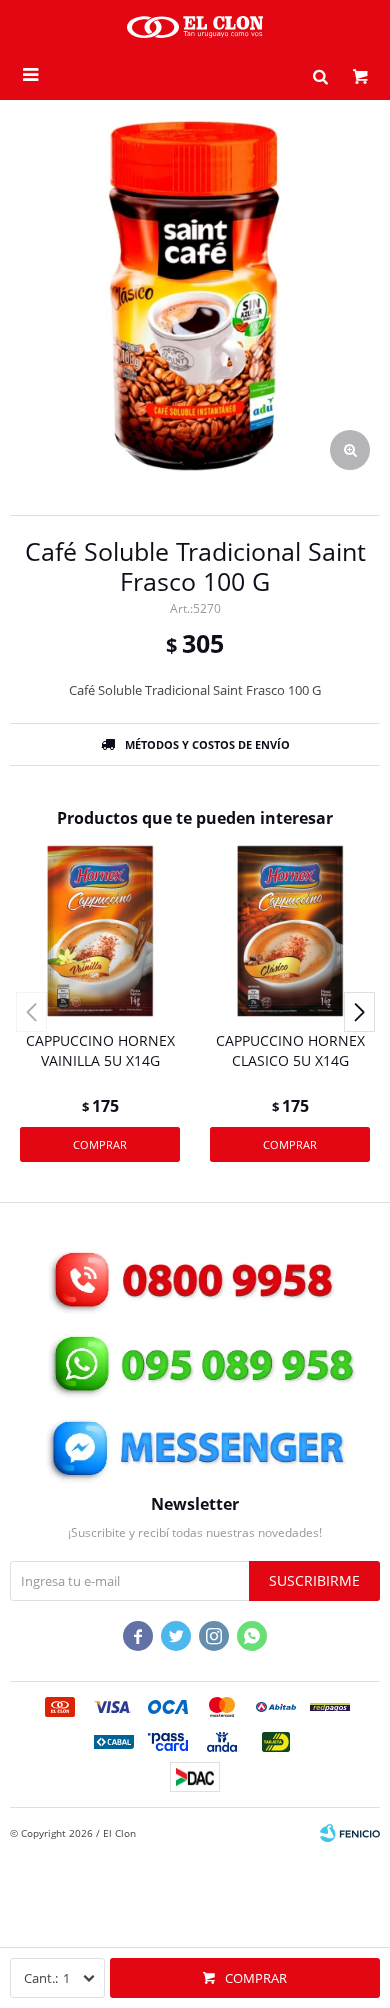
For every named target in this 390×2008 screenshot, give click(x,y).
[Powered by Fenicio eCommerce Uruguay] (350, 1833)
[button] (320, 75)
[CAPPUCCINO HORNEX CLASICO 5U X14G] (290, 931)
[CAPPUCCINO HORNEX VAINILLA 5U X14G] (100, 931)
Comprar (256, 1978)
